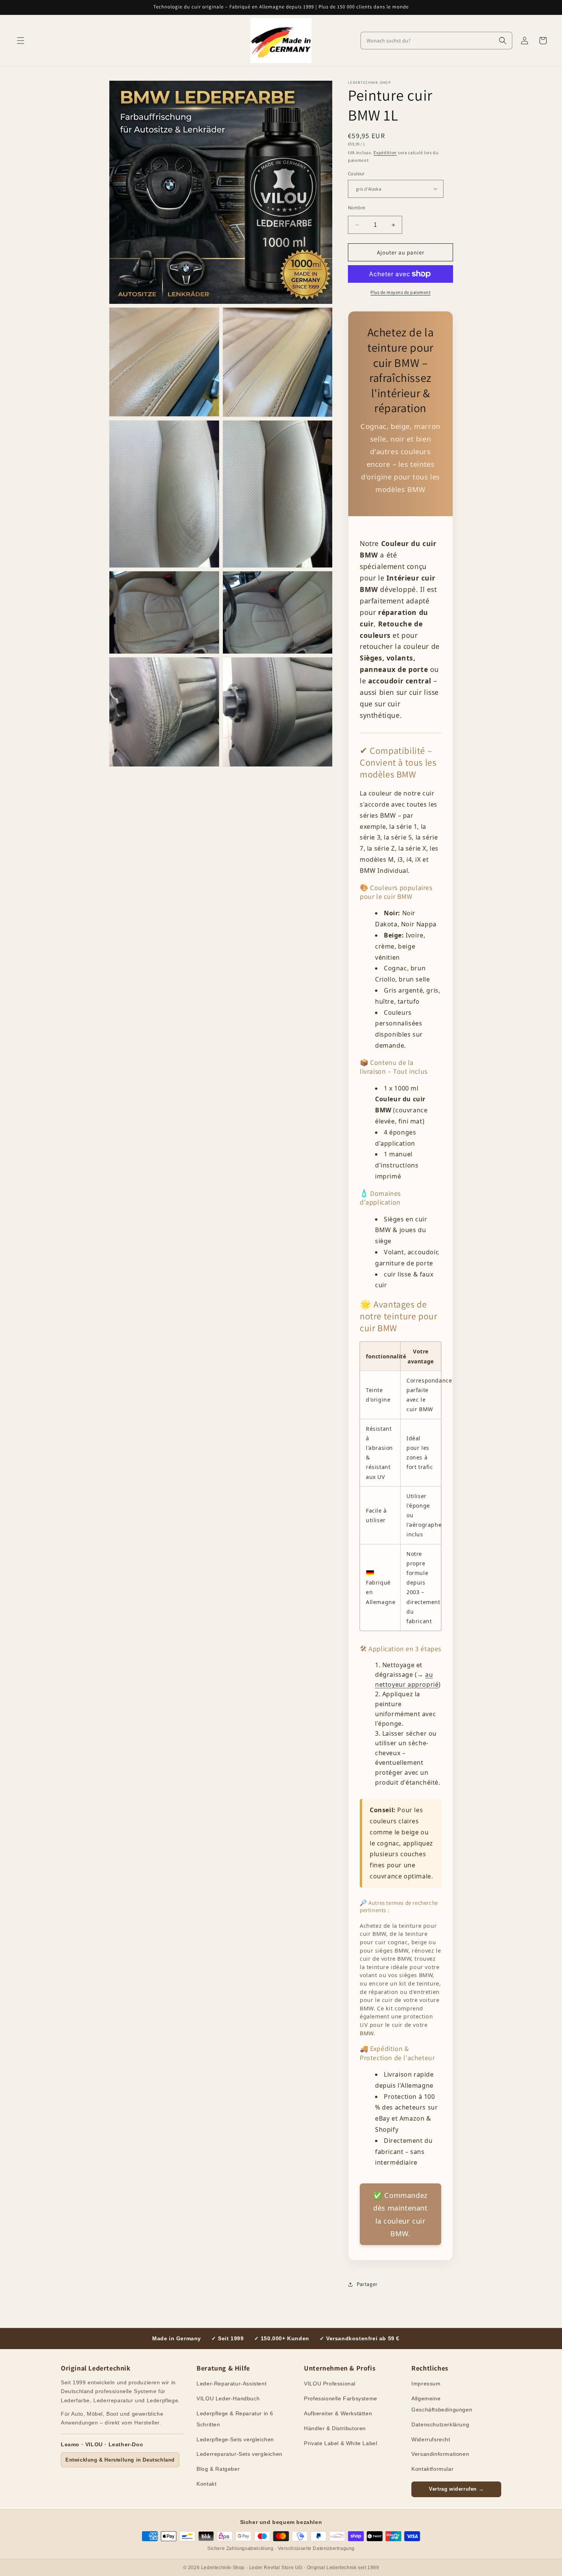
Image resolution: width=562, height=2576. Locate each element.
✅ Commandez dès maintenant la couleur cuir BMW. (400, 2214)
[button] (21, 41)
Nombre (357, 208)
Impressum (426, 2384)
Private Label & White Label (340, 2443)
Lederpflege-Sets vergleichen (235, 2439)
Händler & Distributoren (335, 2428)
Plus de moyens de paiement (400, 292)
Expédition (385, 152)
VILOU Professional (330, 2384)
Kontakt (206, 2484)
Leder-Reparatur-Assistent (231, 2384)
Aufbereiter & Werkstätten (338, 2413)
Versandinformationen (440, 2454)
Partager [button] (367, 2284)
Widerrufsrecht (431, 2439)
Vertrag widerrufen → (456, 2489)
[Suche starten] (503, 41)
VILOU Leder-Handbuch (228, 2398)
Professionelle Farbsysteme (341, 2398)
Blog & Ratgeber (218, 2469)
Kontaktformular (432, 2469)
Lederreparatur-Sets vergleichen (240, 2454)
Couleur (356, 174)
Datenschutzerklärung (440, 2424)
